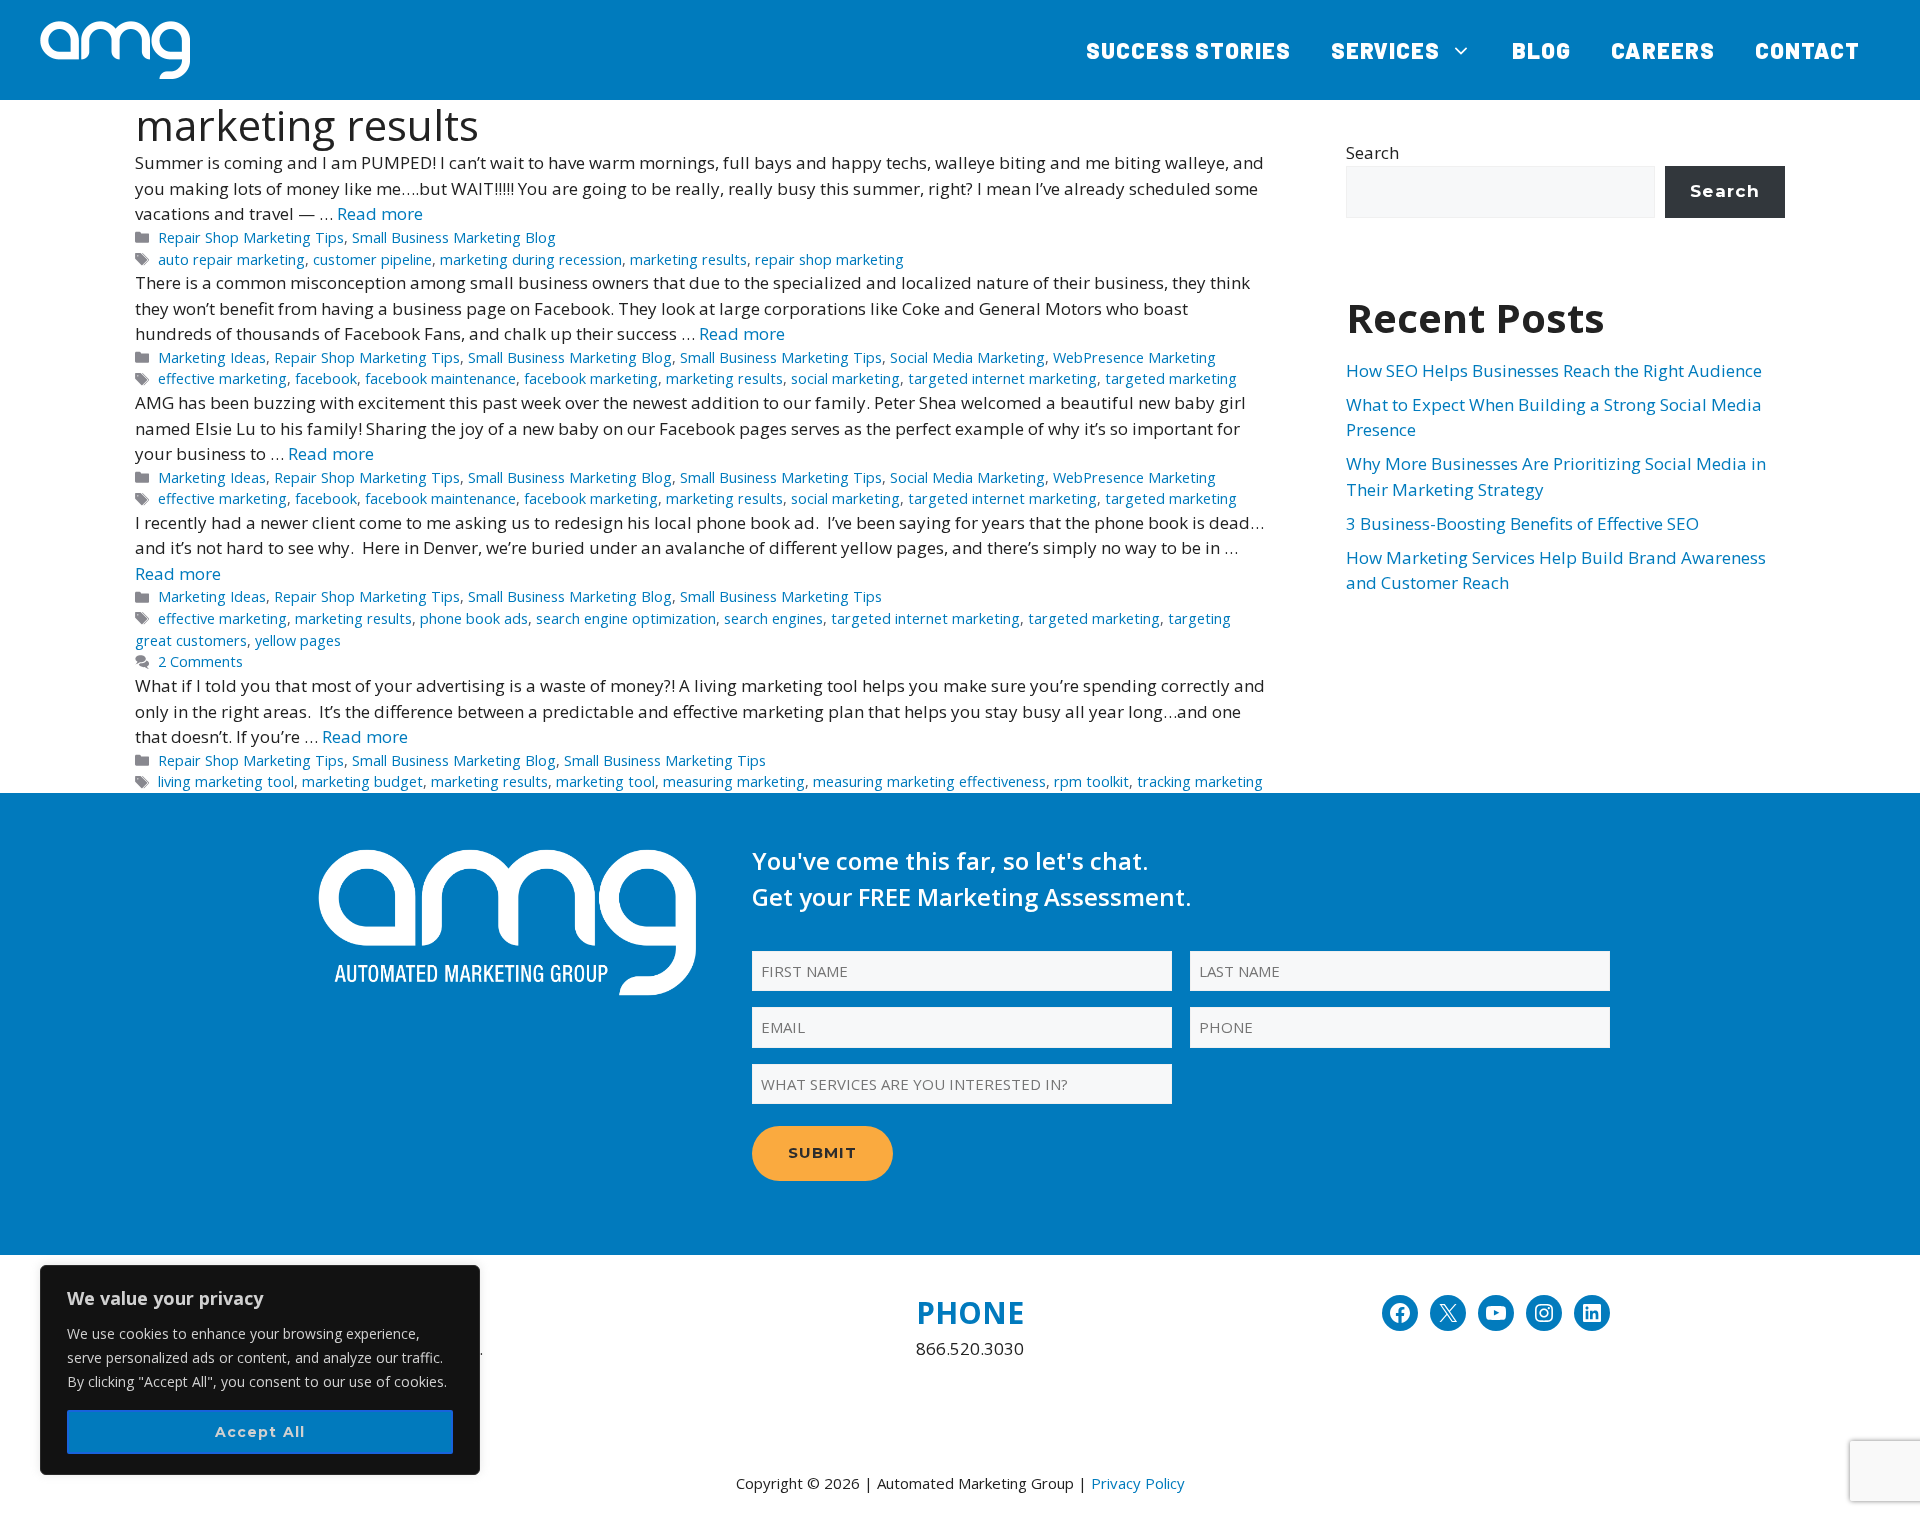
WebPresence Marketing (1134, 357)
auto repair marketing (231, 259)
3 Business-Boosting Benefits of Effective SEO (1522, 523)
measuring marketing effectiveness (929, 781)
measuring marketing (734, 781)
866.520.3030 (970, 1348)
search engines (773, 618)
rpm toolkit (1091, 781)
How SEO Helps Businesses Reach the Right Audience (1554, 370)
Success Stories (1188, 50)
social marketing (845, 378)
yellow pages (298, 640)
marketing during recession (531, 259)
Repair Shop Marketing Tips (251, 237)
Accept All (260, 1432)
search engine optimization (626, 618)
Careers (1663, 50)
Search (1372, 152)
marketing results (688, 259)
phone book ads (474, 618)
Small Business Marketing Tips (781, 357)
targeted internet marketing (1002, 378)
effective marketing (222, 378)
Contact (1807, 50)
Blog (1541, 50)
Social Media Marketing (967, 357)
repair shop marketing (829, 259)
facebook (326, 378)
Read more (380, 213)
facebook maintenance (440, 378)
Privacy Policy (1138, 1483)
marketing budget (362, 781)
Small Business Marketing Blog (454, 237)
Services (1385, 50)
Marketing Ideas (212, 357)
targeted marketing (1171, 378)
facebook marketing (591, 378)
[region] (260, 1370)
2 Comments (200, 661)
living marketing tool (226, 781)
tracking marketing (1200, 781)
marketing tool (605, 781)
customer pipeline (372, 259)
